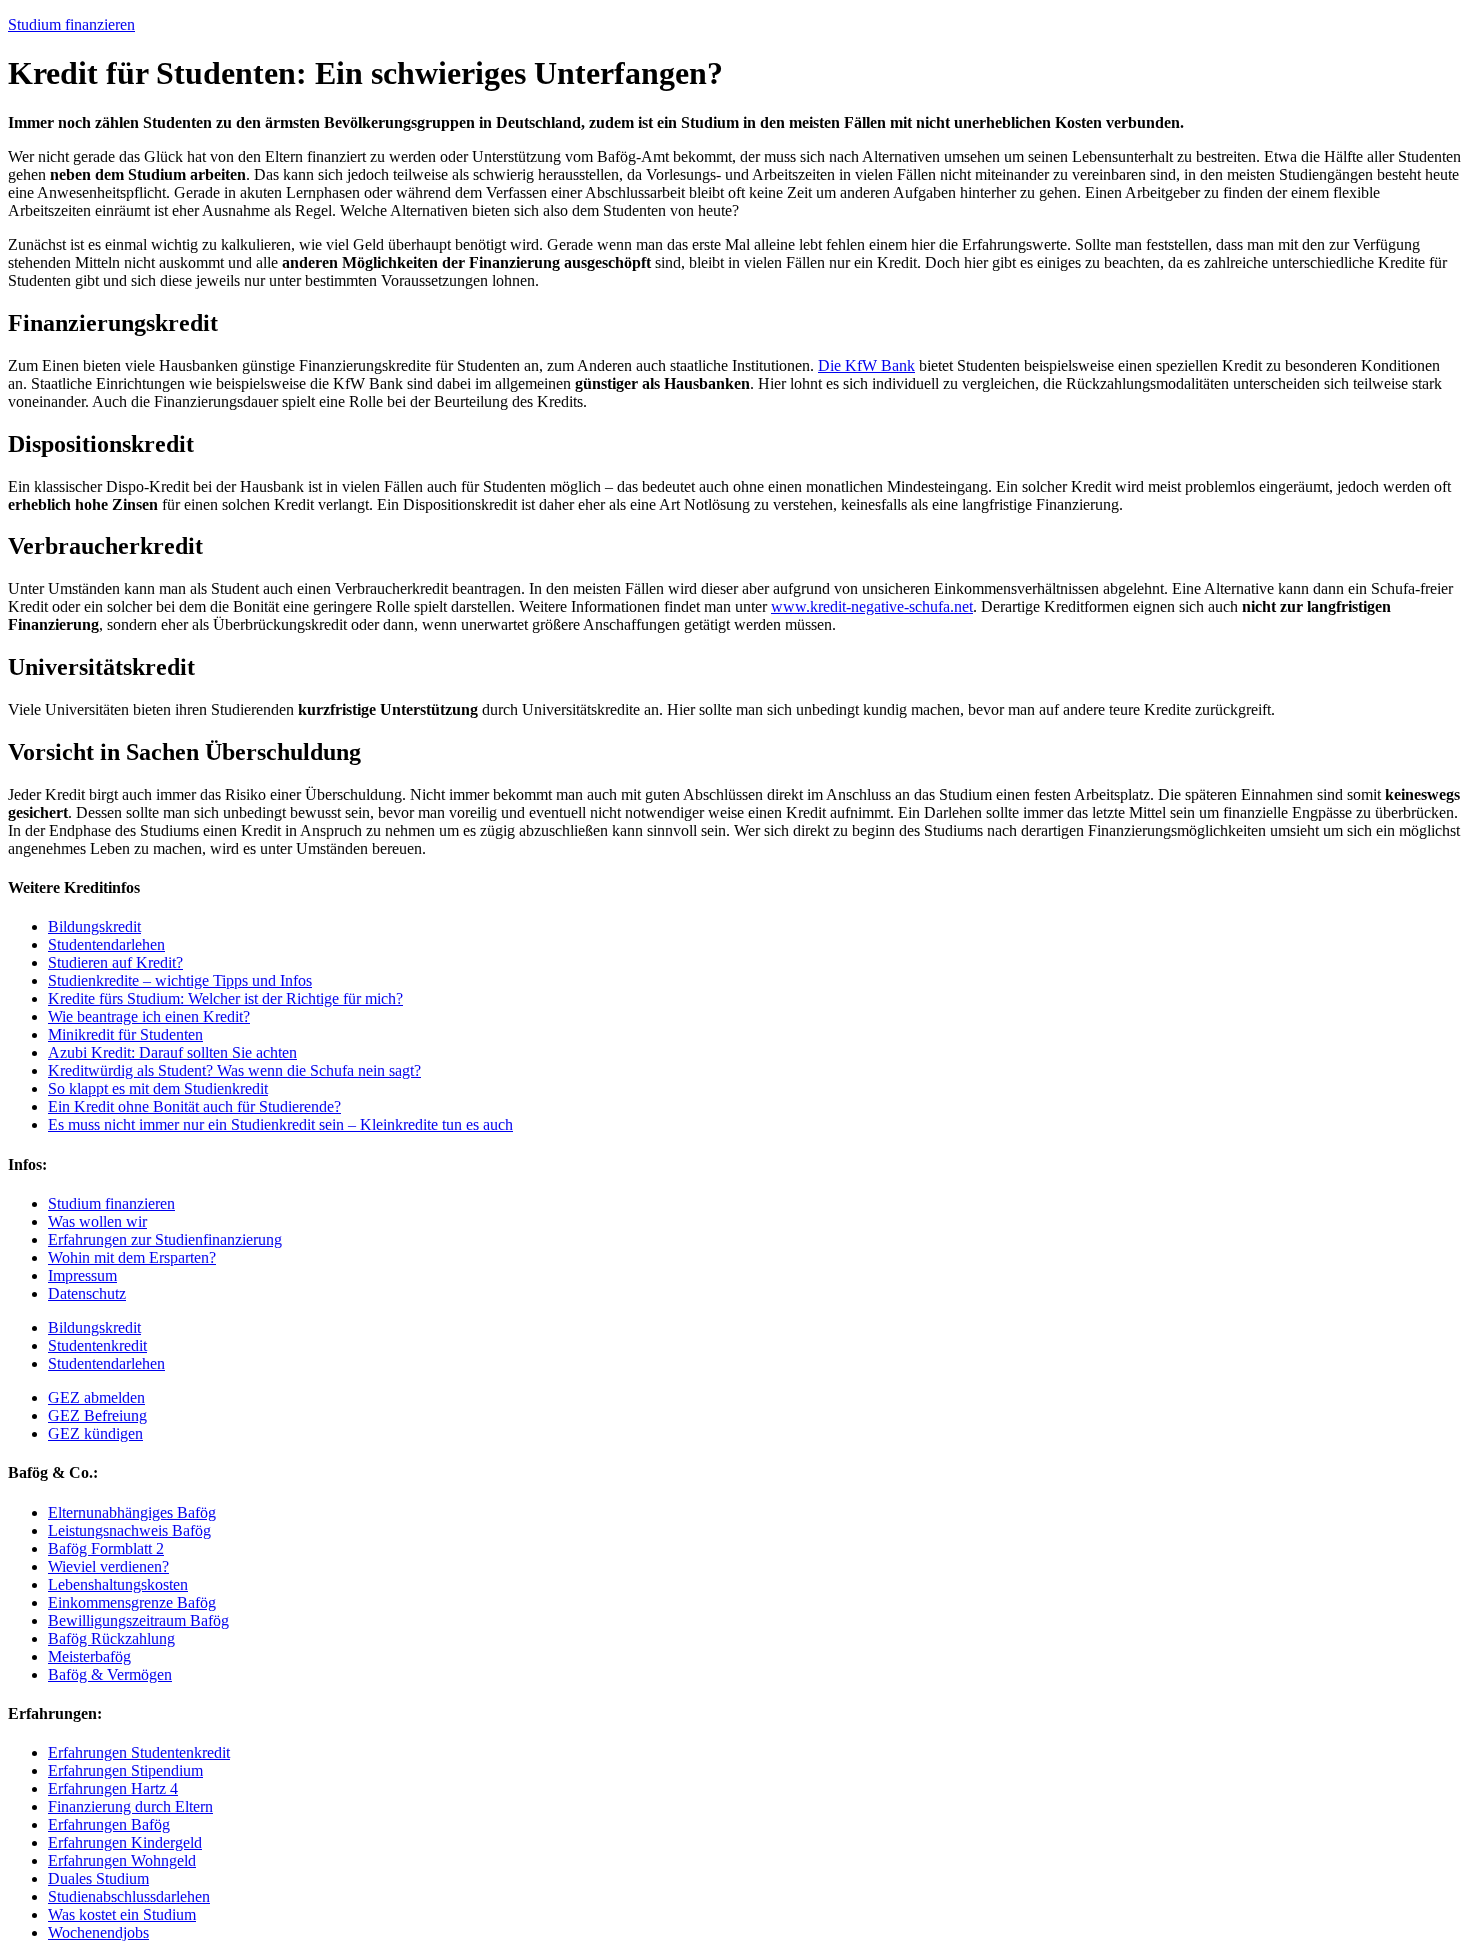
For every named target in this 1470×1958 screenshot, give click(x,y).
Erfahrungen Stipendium (125, 1770)
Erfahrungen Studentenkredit (139, 1752)
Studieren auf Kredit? (115, 962)
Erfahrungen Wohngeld (122, 1860)
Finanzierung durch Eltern (130, 1806)
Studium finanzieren (71, 24)
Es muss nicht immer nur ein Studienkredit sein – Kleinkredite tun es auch (280, 1124)
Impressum (82, 1275)
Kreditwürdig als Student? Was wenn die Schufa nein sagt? (234, 1070)
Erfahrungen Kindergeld (125, 1842)
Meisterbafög (89, 1656)
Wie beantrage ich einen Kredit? (149, 1016)
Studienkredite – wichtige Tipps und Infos (180, 980)
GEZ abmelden (96, 1397)
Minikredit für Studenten (125, 1034)
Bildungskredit (94, 926)
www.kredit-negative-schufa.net (872, 606)
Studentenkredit (97, 1345)
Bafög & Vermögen (110, 1674)
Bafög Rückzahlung (111, 1638)
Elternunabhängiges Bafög (132, 1512)
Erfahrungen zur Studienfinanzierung (165, 1239)
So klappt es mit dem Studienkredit (158, 1088)
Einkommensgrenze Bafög (132, 1602)
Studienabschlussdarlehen (129, 1896)
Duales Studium (98, 1878)
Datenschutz (87, 1293)
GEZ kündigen (95, 1433)
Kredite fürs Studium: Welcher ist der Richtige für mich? (225, 998)
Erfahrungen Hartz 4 (113, 1788)
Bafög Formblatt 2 (106, 1548)
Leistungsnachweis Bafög (129, 1530)
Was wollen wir (97, 1221)
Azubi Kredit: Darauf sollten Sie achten (172, 1052)
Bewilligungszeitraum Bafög (138, 1620)
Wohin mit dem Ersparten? (132, 1257)
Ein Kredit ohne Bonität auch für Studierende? (194, 1106)
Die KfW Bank (866, 365)
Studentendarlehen (106, 944)
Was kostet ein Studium (122, 1914)
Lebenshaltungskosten (118, 1584)
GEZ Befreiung (97, 1415)
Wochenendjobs (98, 1932)
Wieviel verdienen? (108, 1566)
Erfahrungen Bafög (109, 1824)
